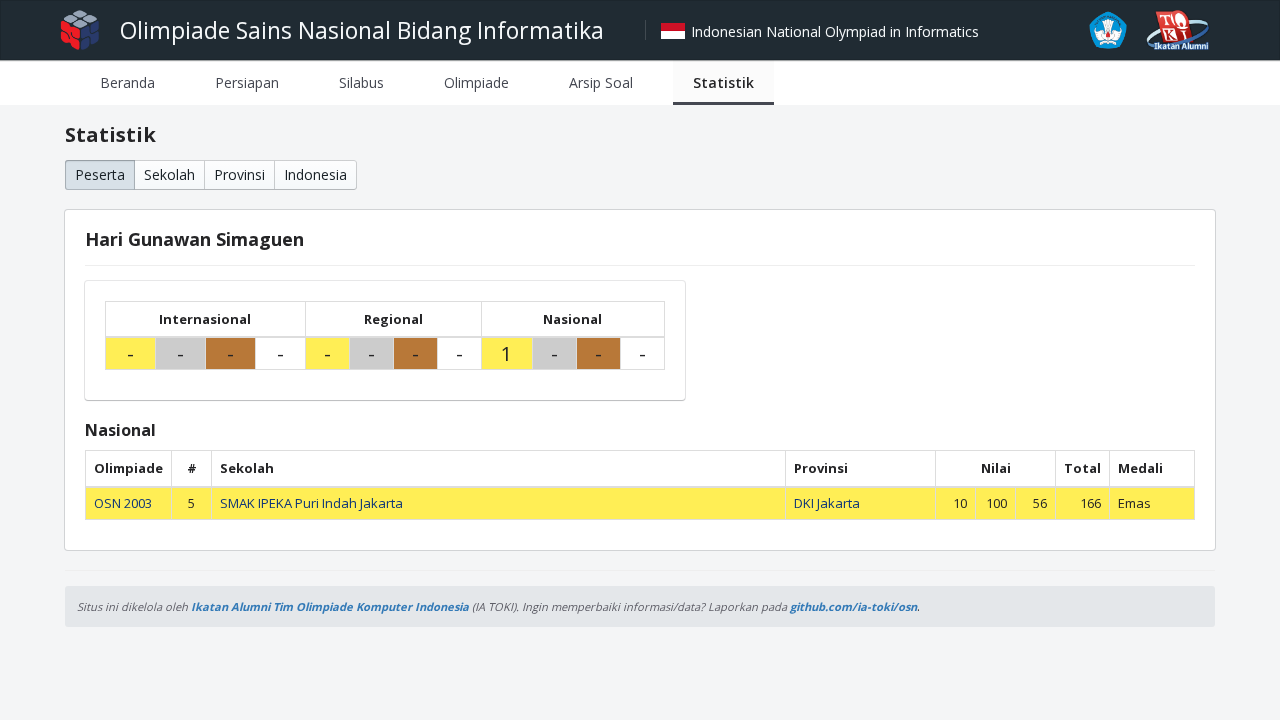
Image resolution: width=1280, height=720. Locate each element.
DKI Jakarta (827, 503)
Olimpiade (476, 82)
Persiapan (247, 82)
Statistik (723, 82)
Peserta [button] (100, 174)
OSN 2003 (123, 503)
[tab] (127, 82)
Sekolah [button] (169, 174)
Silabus (361, 82)
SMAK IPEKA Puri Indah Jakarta (311, 503)
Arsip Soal (601, 82)
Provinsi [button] (239, 174)
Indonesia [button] (315, 174)
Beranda (127, 82)
